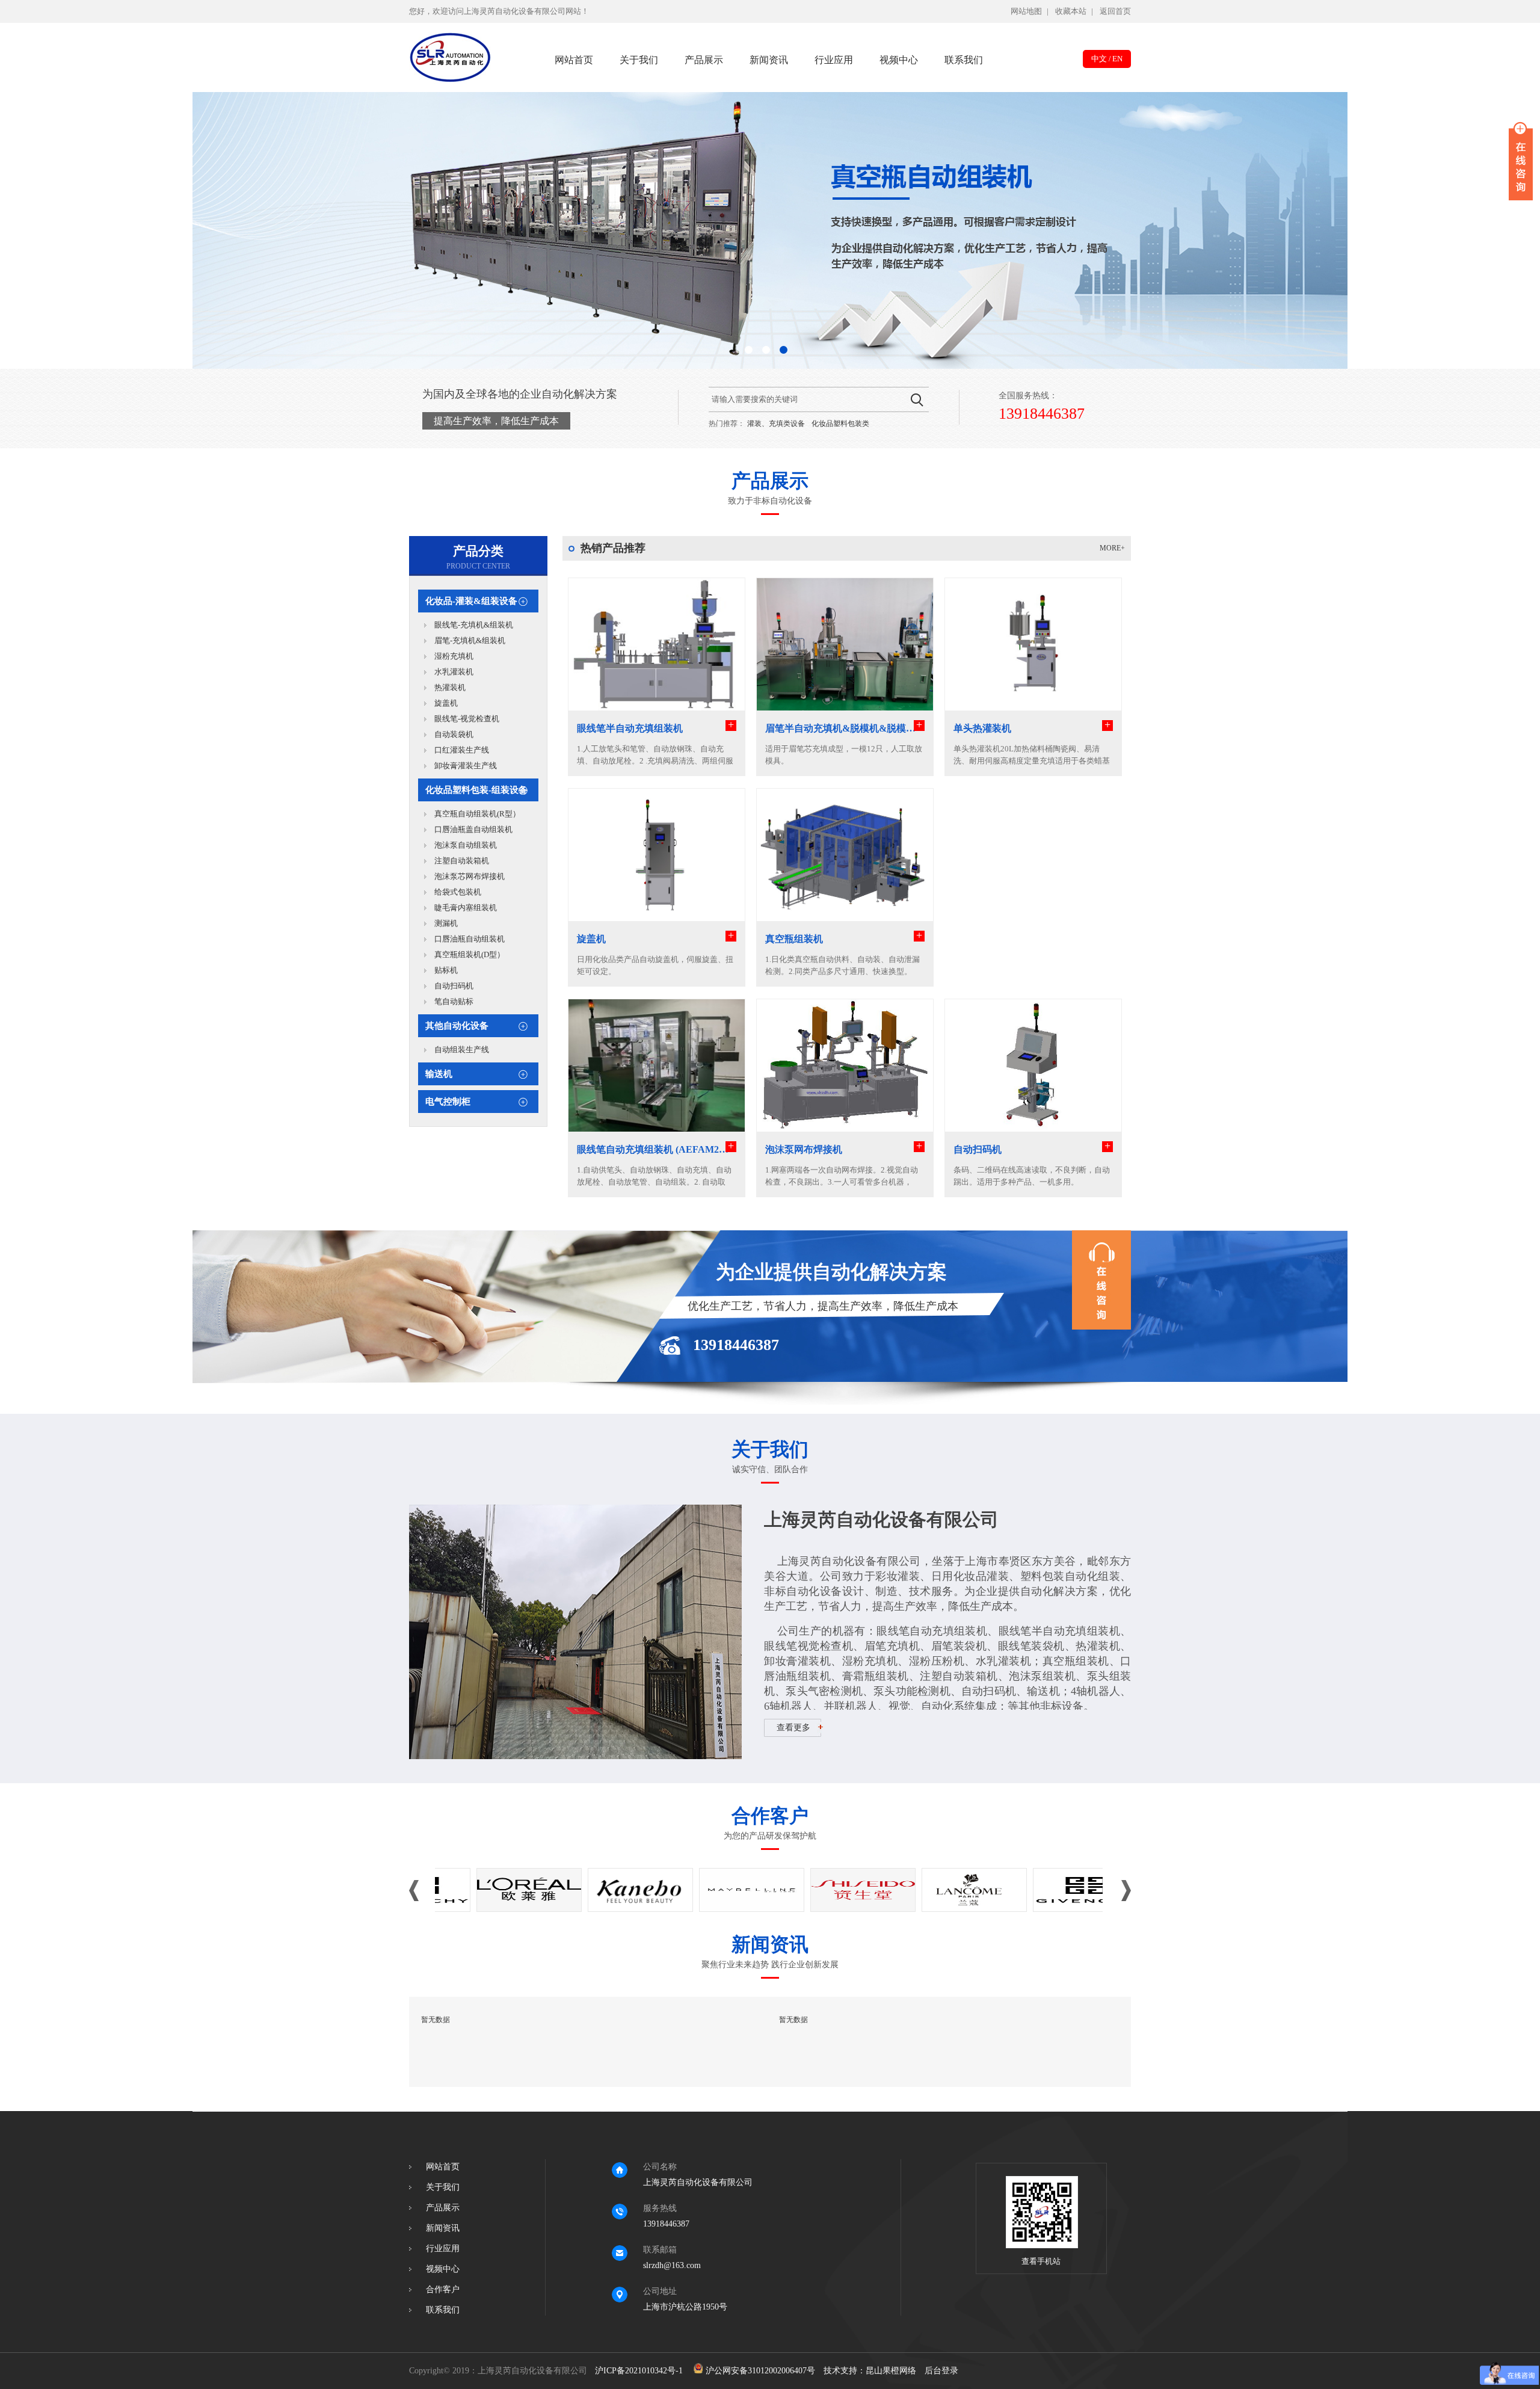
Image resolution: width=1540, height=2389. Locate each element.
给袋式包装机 (458, 892)
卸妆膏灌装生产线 (466, 766)
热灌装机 (450, 687)
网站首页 (574, 60)
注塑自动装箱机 (462, 861)
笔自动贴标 (454, 1001)
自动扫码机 (454, 986)
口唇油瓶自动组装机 (470, 939)
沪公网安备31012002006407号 (760, 2371)
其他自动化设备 (457, 1026)
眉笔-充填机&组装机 (470, 640)
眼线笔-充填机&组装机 (474, 625)
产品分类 (478, 551)
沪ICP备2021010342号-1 (639, 2371)
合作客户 (770, 1816)
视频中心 (899, 60)
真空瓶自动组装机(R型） (477, 814)
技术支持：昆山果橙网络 (870, 2371)
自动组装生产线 (462, 1050)
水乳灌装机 (454, 672)
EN (1117, 59)
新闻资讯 (769, 60)
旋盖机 (446, 703)
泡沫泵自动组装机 (466, 845)
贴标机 (446, 970)
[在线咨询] (1101, 1280)
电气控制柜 (448, 1102)
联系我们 (964, 60)
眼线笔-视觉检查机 (467, 719)
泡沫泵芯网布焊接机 (470, 876)
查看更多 (793, 1728)
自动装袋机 (454, 734)
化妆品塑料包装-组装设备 (476, 790)
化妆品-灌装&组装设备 (471, 601)
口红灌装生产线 (462, 750)
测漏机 (446, 923)
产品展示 (704, 60)
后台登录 (941, 2371)
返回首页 (1115, 11)
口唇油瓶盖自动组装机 (473, 829)
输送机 (439, 1074)
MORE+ (1112, 548)
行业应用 (834, 60)
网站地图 (1026, 11)
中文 (1099, 59)
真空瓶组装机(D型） (470, 954)
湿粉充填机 (454, 656)
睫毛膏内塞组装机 (466, 908)
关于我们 (639, 60)
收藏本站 (1071, 11)
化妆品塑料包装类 (840, 424)
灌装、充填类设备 (776, 424)
